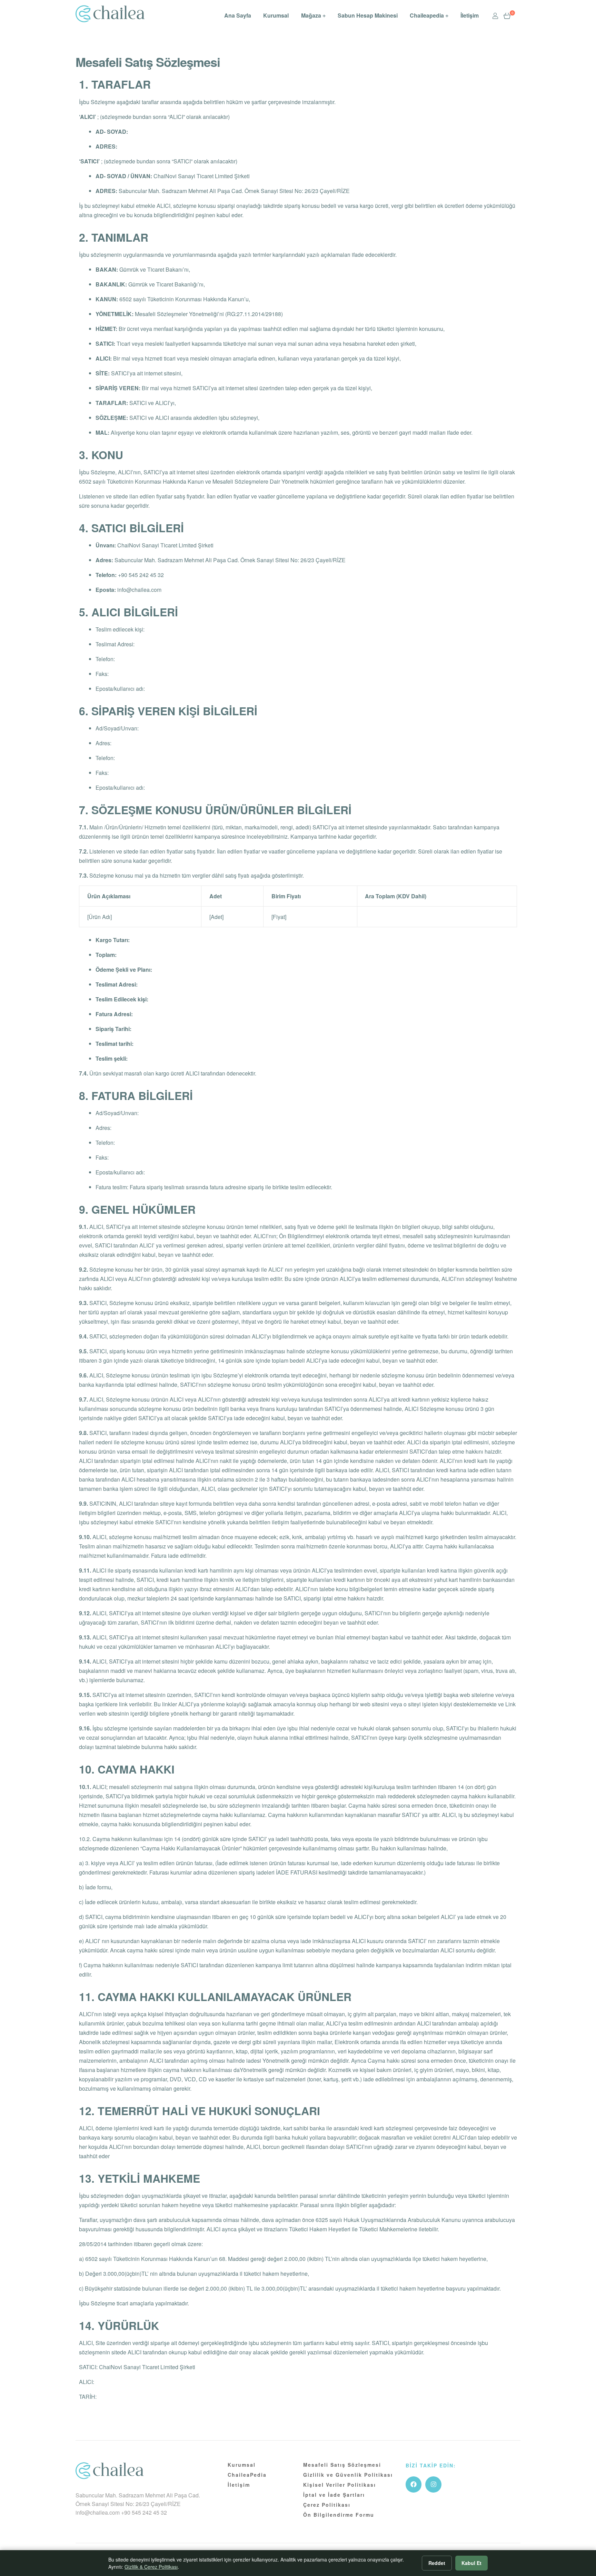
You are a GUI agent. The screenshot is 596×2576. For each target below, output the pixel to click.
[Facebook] (414, 2484)
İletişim (470, 15)
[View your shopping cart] (507, 16)
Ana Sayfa (238, 15)
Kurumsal (276, 15)
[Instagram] (433, 2484)
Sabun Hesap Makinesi (368, 15)
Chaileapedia (427, 15)
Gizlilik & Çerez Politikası (151, 2567)
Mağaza (311, 15)
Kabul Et (471, 2563)
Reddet (437, 2563)
